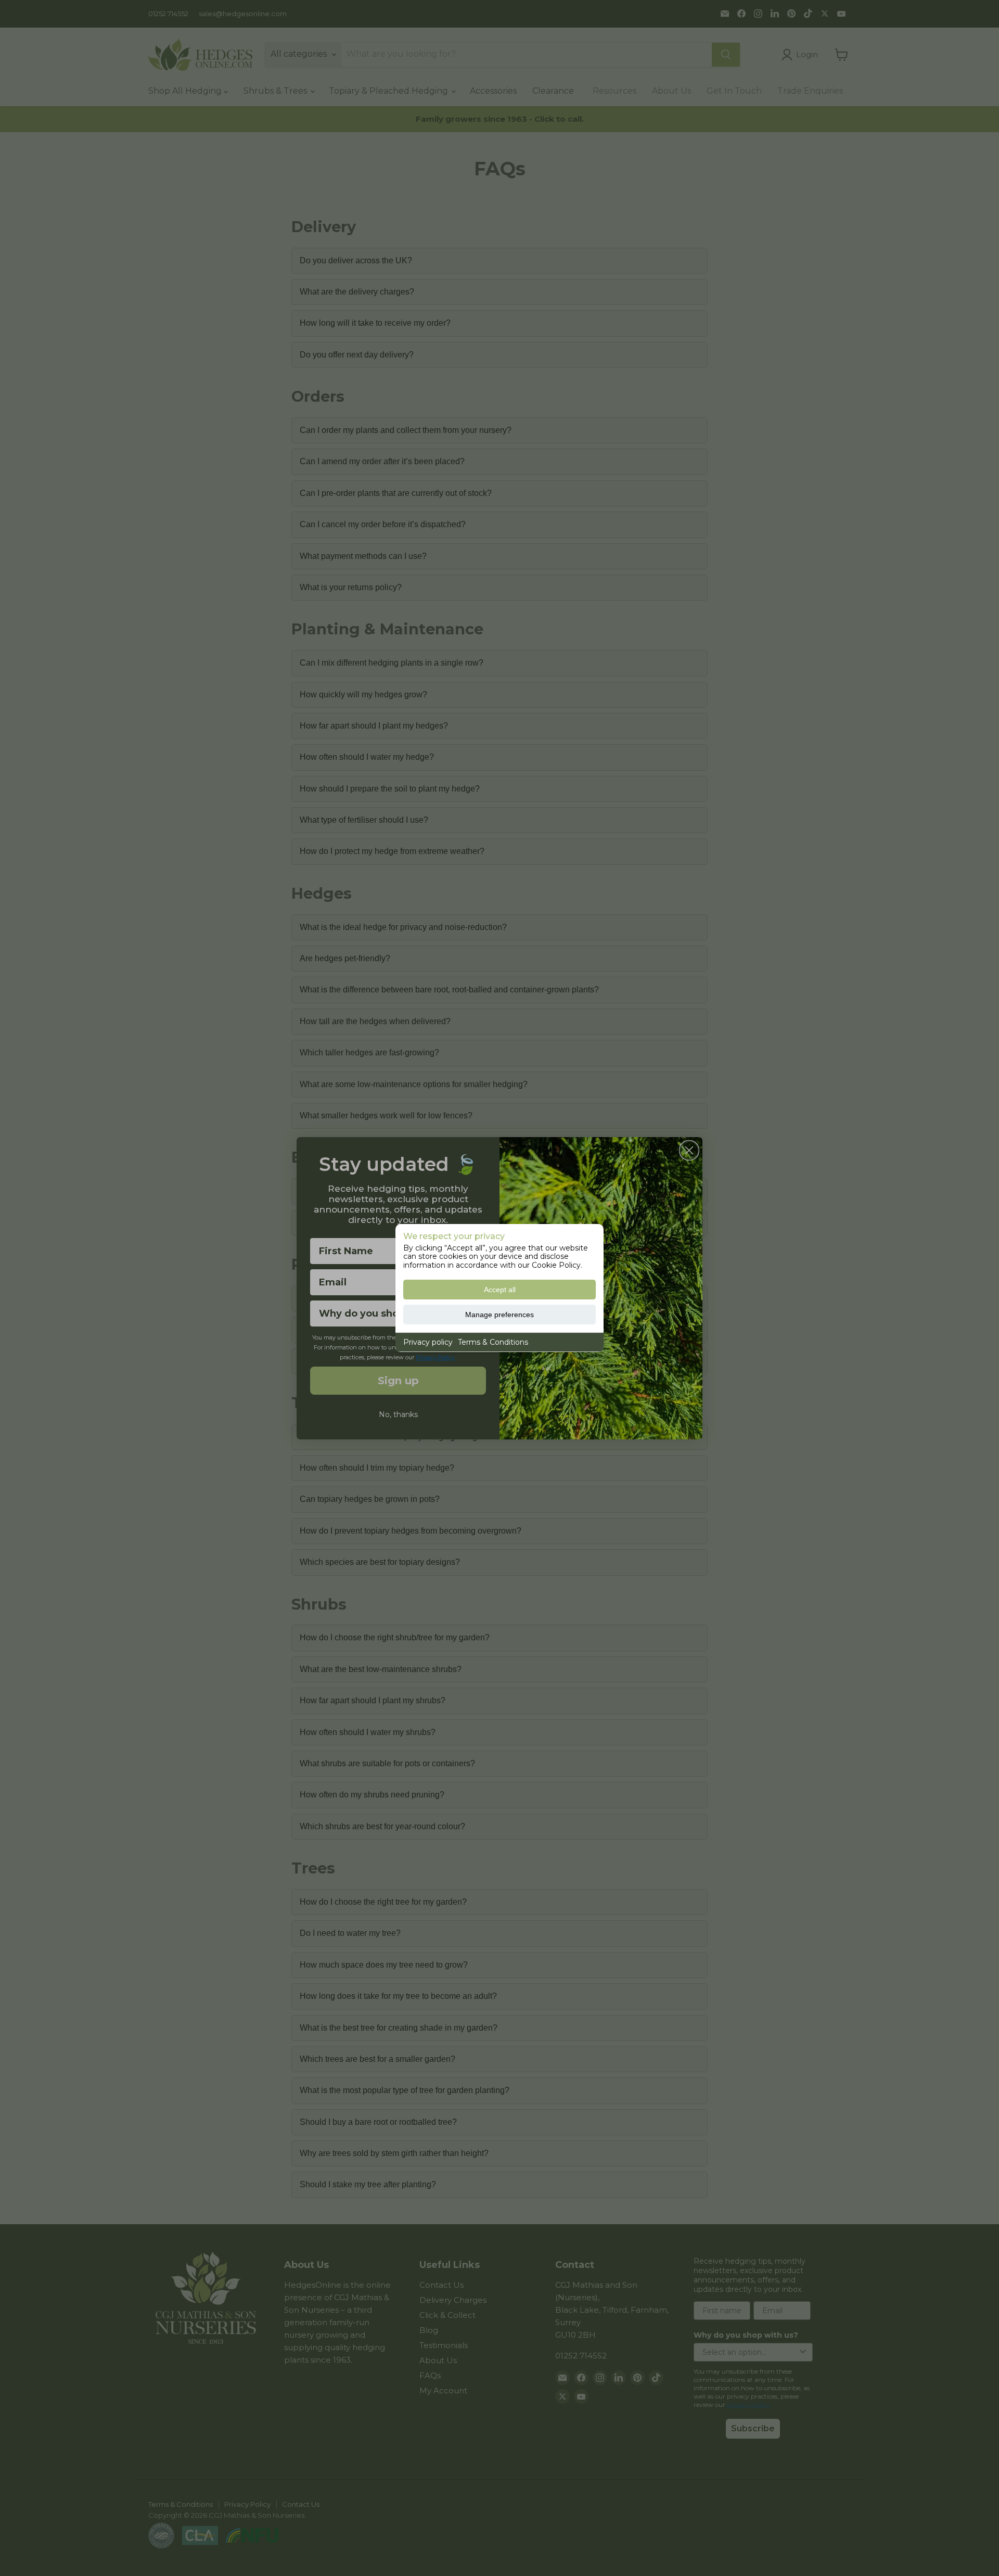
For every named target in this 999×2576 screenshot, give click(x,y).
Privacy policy (428, 1342)
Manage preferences (499, 1315)
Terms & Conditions (493, 1342)
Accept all (500, 1290)
